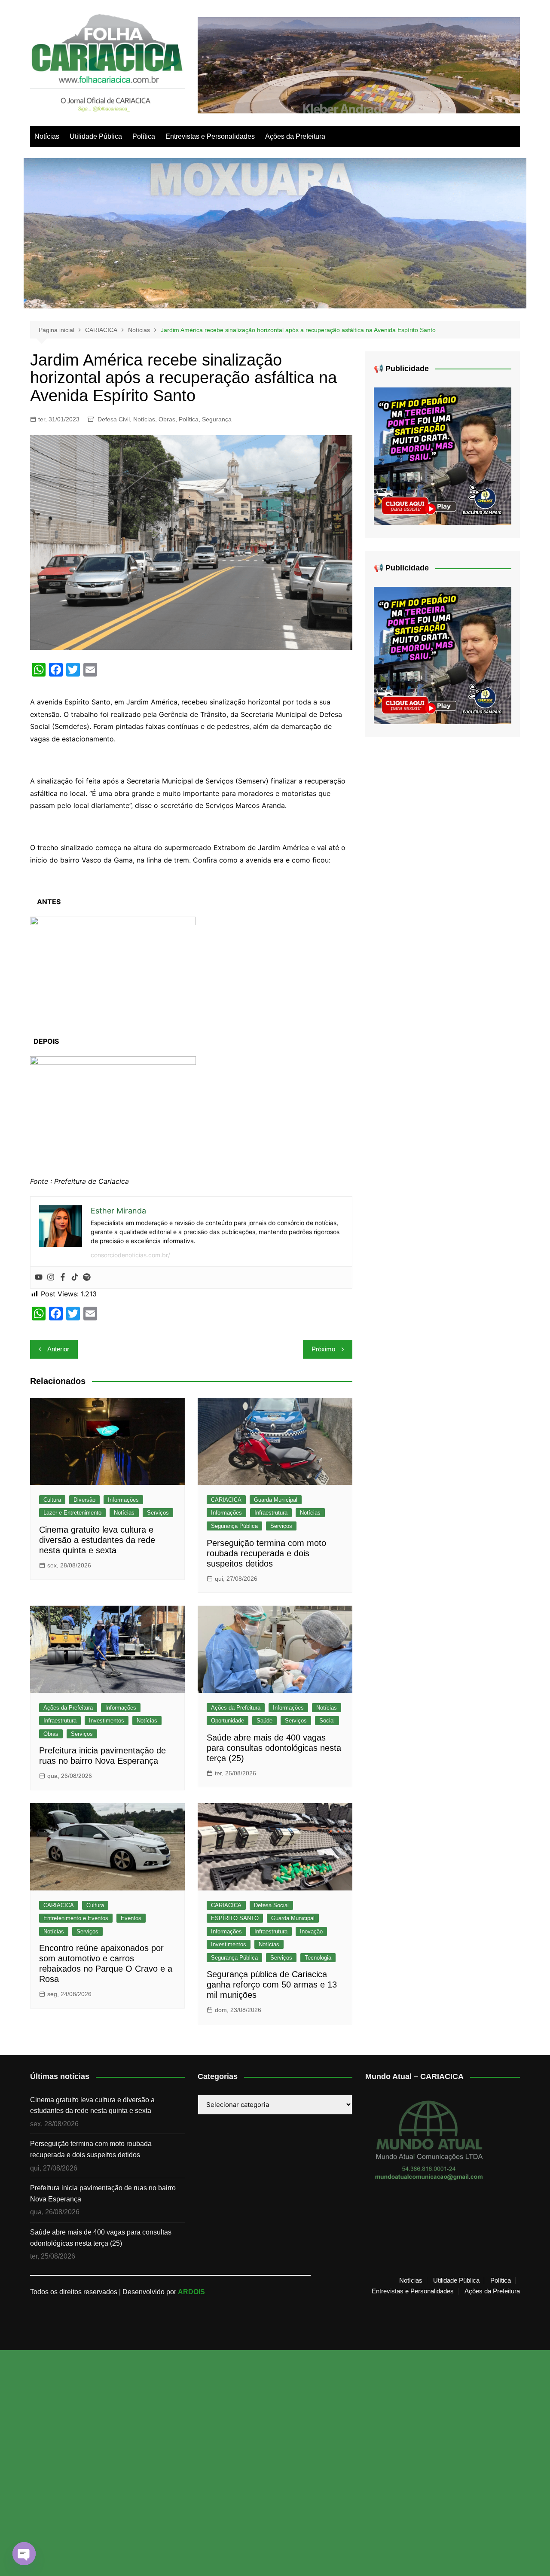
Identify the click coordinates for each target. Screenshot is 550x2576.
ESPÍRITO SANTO (235, 1918)
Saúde (264, 1721)
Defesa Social (271, 1905)
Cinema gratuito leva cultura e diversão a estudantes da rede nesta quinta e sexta (97, 1540)
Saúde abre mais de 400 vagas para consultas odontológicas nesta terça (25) (274, 1748)
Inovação (311, 1931)
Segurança (217, 419)
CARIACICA (226, 1500)
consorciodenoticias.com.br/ (130, 1255)
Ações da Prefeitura (295, 136)
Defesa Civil (114, 419)
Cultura (52, 1500)
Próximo (323, 1349)
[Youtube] (39, 1277)
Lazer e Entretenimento (72, 1513)
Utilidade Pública (96, 136)
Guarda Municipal (276, 1500)
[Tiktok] (75, 1277)
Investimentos (107, 1721)
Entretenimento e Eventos (76, 1918)
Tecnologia (318, 1958)
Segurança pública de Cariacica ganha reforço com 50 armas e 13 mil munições (272, 1985)
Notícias (47, 136)
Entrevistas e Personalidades (210, 136)
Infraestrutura (271, 1513)
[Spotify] (87, 1277)
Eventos (131, 1918)
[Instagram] (51, 1277)
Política (144, 136)
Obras (167, 419)
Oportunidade (228, 1721)
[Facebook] (63, 1277)
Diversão (84, 1500)
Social (327, 1721)
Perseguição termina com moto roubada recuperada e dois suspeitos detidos (266, 1553)
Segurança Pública (234, 1526)
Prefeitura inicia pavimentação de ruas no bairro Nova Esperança (103, 2193)
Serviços (158, 1513)
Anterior (58, 1349)
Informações (123, 1500)
